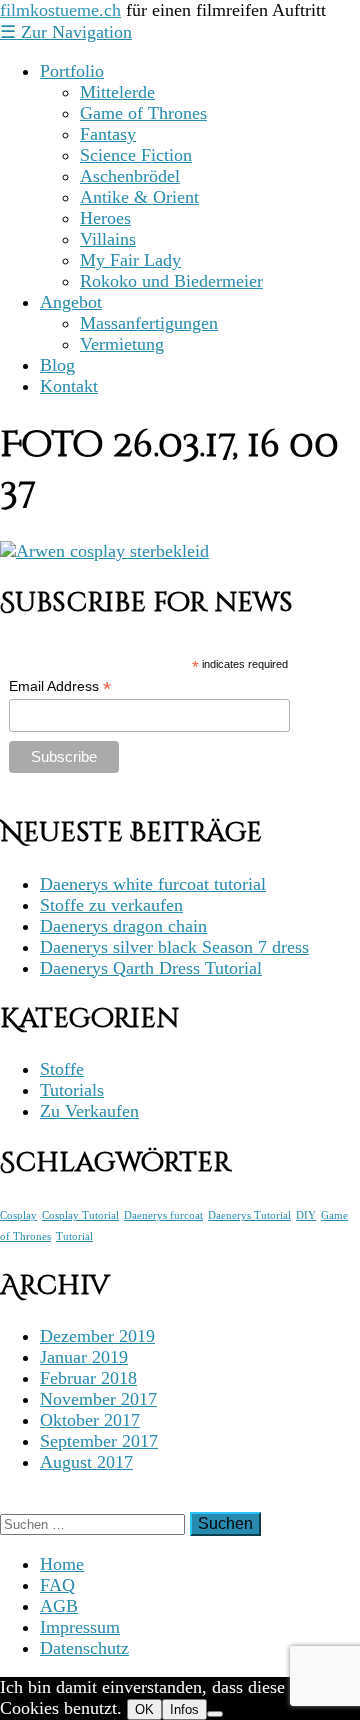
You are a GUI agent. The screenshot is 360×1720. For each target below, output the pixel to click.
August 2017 (86, 1462)
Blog (57, 365)
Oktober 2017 (90, 1420)
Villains (108, 239)
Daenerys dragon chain (123, 926)
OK (144, 1709)
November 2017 (98, 1399)
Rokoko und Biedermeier (171, 281)
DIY (306, 1215)
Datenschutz (84, 1648)
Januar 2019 (84, 1357)
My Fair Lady (130, 260)
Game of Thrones (143, 113)
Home (62, 1564)
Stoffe (62, 1069)
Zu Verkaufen (89, 1111)
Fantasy (108, 134)
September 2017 (99, 1441)
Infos (184, 1709)
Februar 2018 (88, 1378)
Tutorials (72, 1090)
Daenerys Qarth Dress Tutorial (151, 968)
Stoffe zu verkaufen (111, 905)
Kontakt (69, 386)
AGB (59, 1606)
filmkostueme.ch (60, 10)
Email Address (60, 686)
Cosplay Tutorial (80, 1215)
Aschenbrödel (130, 176)
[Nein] (215, 1714)
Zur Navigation (66, 32)
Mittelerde (117, 92)
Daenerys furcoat (163, 1215)
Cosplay (18, 1215)
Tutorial (74, 1236)
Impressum (80, 1627)
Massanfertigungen (149, 323)
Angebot (71, 302)
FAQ (57, 1585)
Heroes (105, 218)
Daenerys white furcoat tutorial (153, 884)
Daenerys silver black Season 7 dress (174, 947)
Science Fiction (136, 155)
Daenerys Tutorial (249, 1215)
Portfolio (72, 71)
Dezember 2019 (97, 1336)
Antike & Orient (139, 197)
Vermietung (122, 344)
